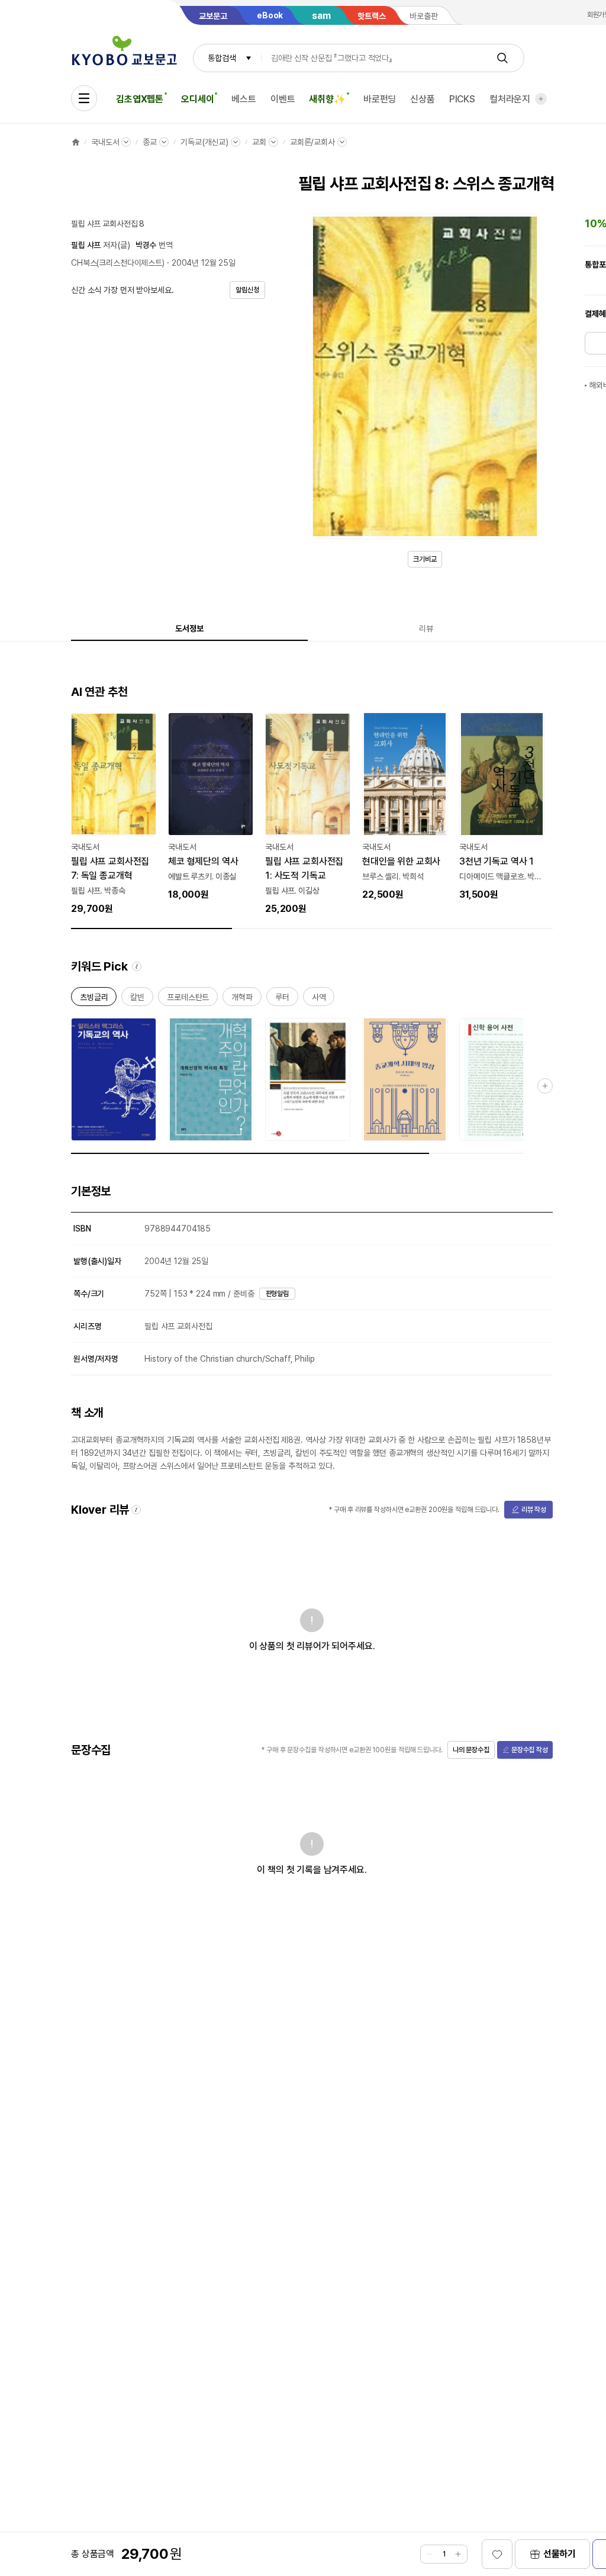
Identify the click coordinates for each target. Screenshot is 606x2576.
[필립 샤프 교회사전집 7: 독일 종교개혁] (114, 814)
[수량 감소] (430, 2554)
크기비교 (425, 559)
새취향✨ (327, 99)
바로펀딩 (380, 99)
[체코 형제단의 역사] (211, 807)
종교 (150, 142)
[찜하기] (497, 2554)
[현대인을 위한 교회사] (405, 807)
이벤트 (283, 99)
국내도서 (105, 142)
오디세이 (197, 99)
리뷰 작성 (534, 1510)
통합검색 (222, 58)
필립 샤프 (86, 245)
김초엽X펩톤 (140, 99)
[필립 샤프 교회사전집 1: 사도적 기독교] (308, 814)
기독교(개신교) (204, 142)
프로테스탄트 (188, 999)
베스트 (244, 99)
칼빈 (137, 999)
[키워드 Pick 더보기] (545, 1086)
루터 (282, 999)
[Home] (76, 142)
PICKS (462, 99)
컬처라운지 (510, 99)
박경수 (146, 245)
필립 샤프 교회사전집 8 (108, 224)
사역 (319, 999)
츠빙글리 (94, 999)
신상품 (423, 99)
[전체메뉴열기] (84, 98)
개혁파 (242, 999)
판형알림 (278, 1294)
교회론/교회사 (312, 142)
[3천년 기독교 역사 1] (502, 807)
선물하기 (560, 2554)
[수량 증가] (458, 2554)
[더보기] (541, 99)
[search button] (502, 58)
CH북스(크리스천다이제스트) (118, 263)
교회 (259, 142)
